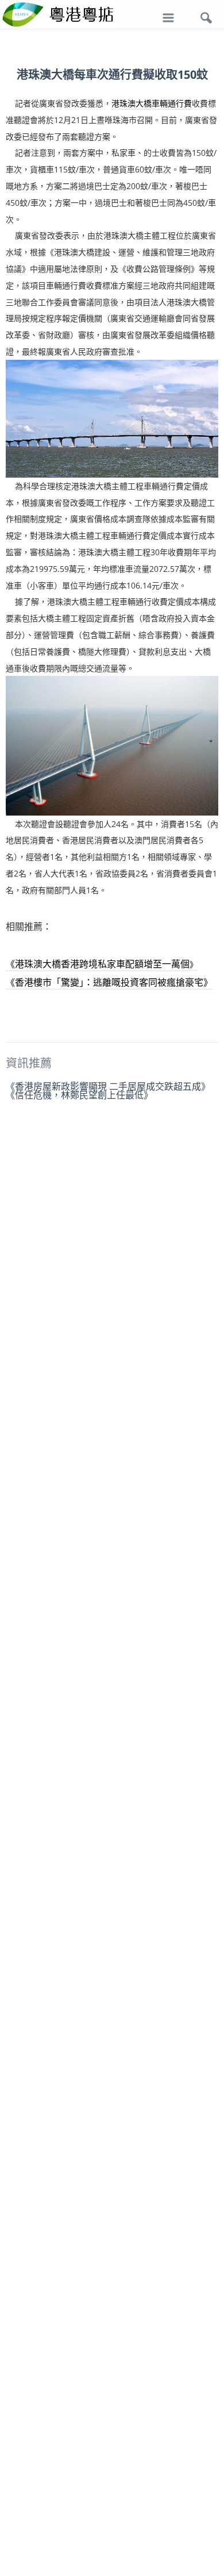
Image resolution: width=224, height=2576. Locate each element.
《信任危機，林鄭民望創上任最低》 (79, 1095)
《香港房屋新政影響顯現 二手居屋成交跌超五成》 (108, 1086)
